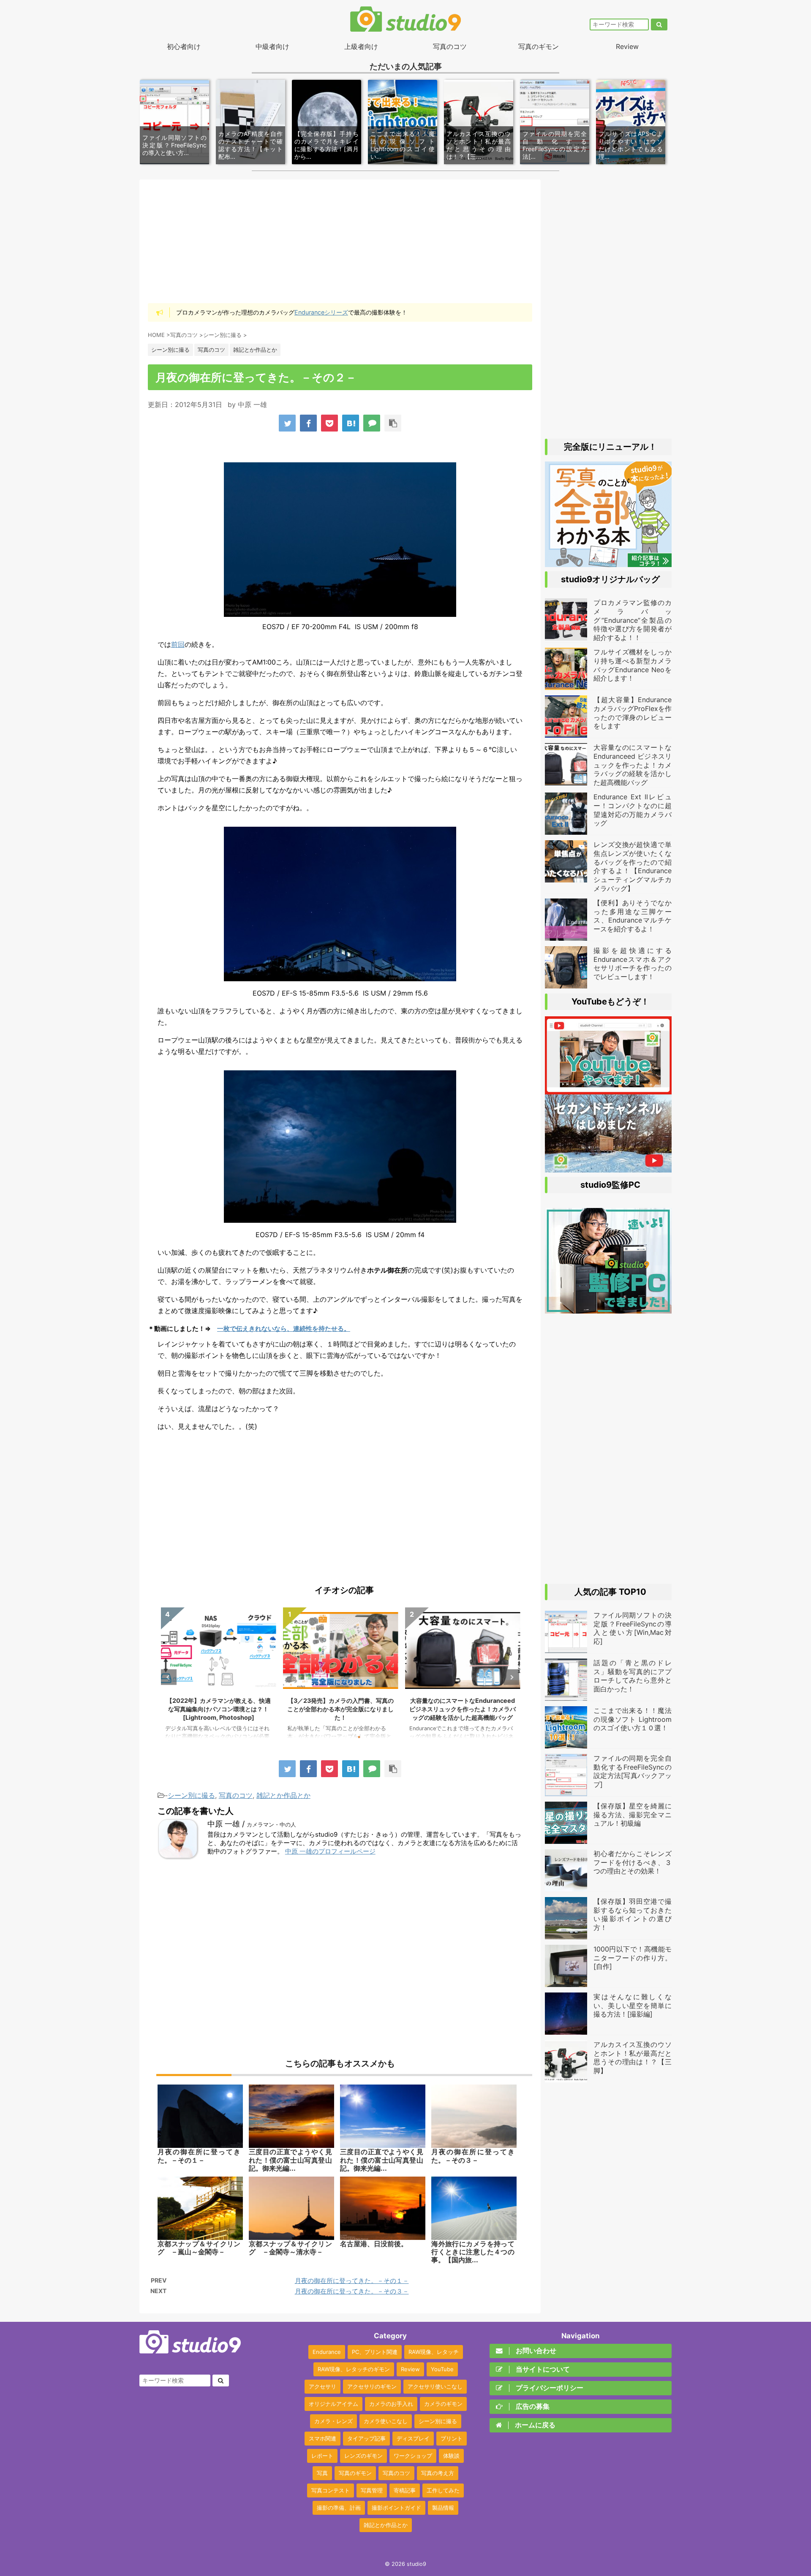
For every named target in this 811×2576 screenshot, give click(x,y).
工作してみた (443, 2490)
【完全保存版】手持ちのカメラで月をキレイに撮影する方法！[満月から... (327, 145)
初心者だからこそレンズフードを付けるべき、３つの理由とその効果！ (633, 1862)
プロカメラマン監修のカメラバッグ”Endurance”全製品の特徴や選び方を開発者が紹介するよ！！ (463, 1709)
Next (511, 1677)
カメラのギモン (443, 2404)
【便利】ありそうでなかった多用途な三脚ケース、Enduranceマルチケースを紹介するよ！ (633, 916)
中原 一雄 (252, 404)
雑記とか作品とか (283, 1795)
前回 (178, 644)
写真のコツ (450, 46)
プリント (452, 2438)
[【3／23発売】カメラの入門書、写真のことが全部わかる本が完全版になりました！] (608, 563)
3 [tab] (346, 1737)
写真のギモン (539, 46)
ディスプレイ (413, 2438)
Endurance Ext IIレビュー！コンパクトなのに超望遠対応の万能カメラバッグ (633, 810)
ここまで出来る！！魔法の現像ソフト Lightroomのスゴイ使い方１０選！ (633, 1719)
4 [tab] (359, 1737)
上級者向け (361, 46)
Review (627, 46)
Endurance (327, 2352)
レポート (322, 2456)
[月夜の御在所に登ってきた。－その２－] (351, 423)
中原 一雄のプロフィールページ (330, 1851)
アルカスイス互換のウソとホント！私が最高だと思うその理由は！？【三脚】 (633, 2058)
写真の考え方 (438, 2473)
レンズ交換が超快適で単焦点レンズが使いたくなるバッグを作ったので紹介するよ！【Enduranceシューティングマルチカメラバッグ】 (633, 866)
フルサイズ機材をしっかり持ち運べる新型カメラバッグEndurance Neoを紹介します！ (633, 665)
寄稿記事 (405, 2490)
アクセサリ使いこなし (435, 2386)
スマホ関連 (322, 2438)
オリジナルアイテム (333, 2404)
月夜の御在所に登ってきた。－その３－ (352, 2291)
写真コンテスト (331, 2490)
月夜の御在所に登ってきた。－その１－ (352, 2281)
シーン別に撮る (191, 1795)
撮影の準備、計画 (339, 2508)
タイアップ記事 (366, 2438)
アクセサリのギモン (372, 2386)
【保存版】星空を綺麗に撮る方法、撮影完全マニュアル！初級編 (633, 1815)
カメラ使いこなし (386, 2421)
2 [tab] (334, 1737)
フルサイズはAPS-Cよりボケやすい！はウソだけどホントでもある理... (631, 145)
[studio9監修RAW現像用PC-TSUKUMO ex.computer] (608, 1309)
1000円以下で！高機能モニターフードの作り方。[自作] (633, 1958)
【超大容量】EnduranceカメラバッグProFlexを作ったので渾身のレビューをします (633, 713)
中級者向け (272, 46)
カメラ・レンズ (333, 2421)
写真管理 (372, 2490)
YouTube (442, 2369)
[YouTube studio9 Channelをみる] (608, 1090)
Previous (169, 1677)
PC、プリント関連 (375, 2352)
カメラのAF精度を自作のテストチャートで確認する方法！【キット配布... (250, 145)
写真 (322, 2473)
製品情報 (443, 2508)
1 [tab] (321, 1737)
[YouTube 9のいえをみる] (608, 1168)
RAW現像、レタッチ (434, 2352)
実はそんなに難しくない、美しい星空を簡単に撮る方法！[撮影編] (633, 2006)
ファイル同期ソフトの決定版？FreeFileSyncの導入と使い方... (174, 145)
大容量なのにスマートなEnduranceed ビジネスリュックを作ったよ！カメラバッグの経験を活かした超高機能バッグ (340, 1709)
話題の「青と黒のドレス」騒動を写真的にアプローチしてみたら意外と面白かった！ (633, 1676)
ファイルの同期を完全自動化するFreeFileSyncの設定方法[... (555, 145)
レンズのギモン (363, 2456)
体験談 (451, 2456)
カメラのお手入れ (391, 2404)
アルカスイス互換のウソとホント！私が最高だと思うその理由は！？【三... (479, 145)
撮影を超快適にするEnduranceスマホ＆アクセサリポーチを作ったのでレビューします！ (633, 964)
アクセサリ (322, 2386)
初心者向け (184, 46)
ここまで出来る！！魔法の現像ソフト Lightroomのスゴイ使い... (403, 145)
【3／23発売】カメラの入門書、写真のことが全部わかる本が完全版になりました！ (218, 1709)
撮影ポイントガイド (396, 2508)
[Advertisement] (340, 241)
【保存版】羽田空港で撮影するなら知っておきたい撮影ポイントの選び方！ (633, 1914)
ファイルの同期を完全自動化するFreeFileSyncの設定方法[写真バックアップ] (633, 1771)
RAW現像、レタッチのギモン (354, 2369)
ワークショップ (413, 2456)
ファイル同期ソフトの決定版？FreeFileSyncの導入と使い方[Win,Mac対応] (633, 1628)
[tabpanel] (219, 1677)
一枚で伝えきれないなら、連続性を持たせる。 (284, 1329)
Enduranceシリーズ (321, 312)
